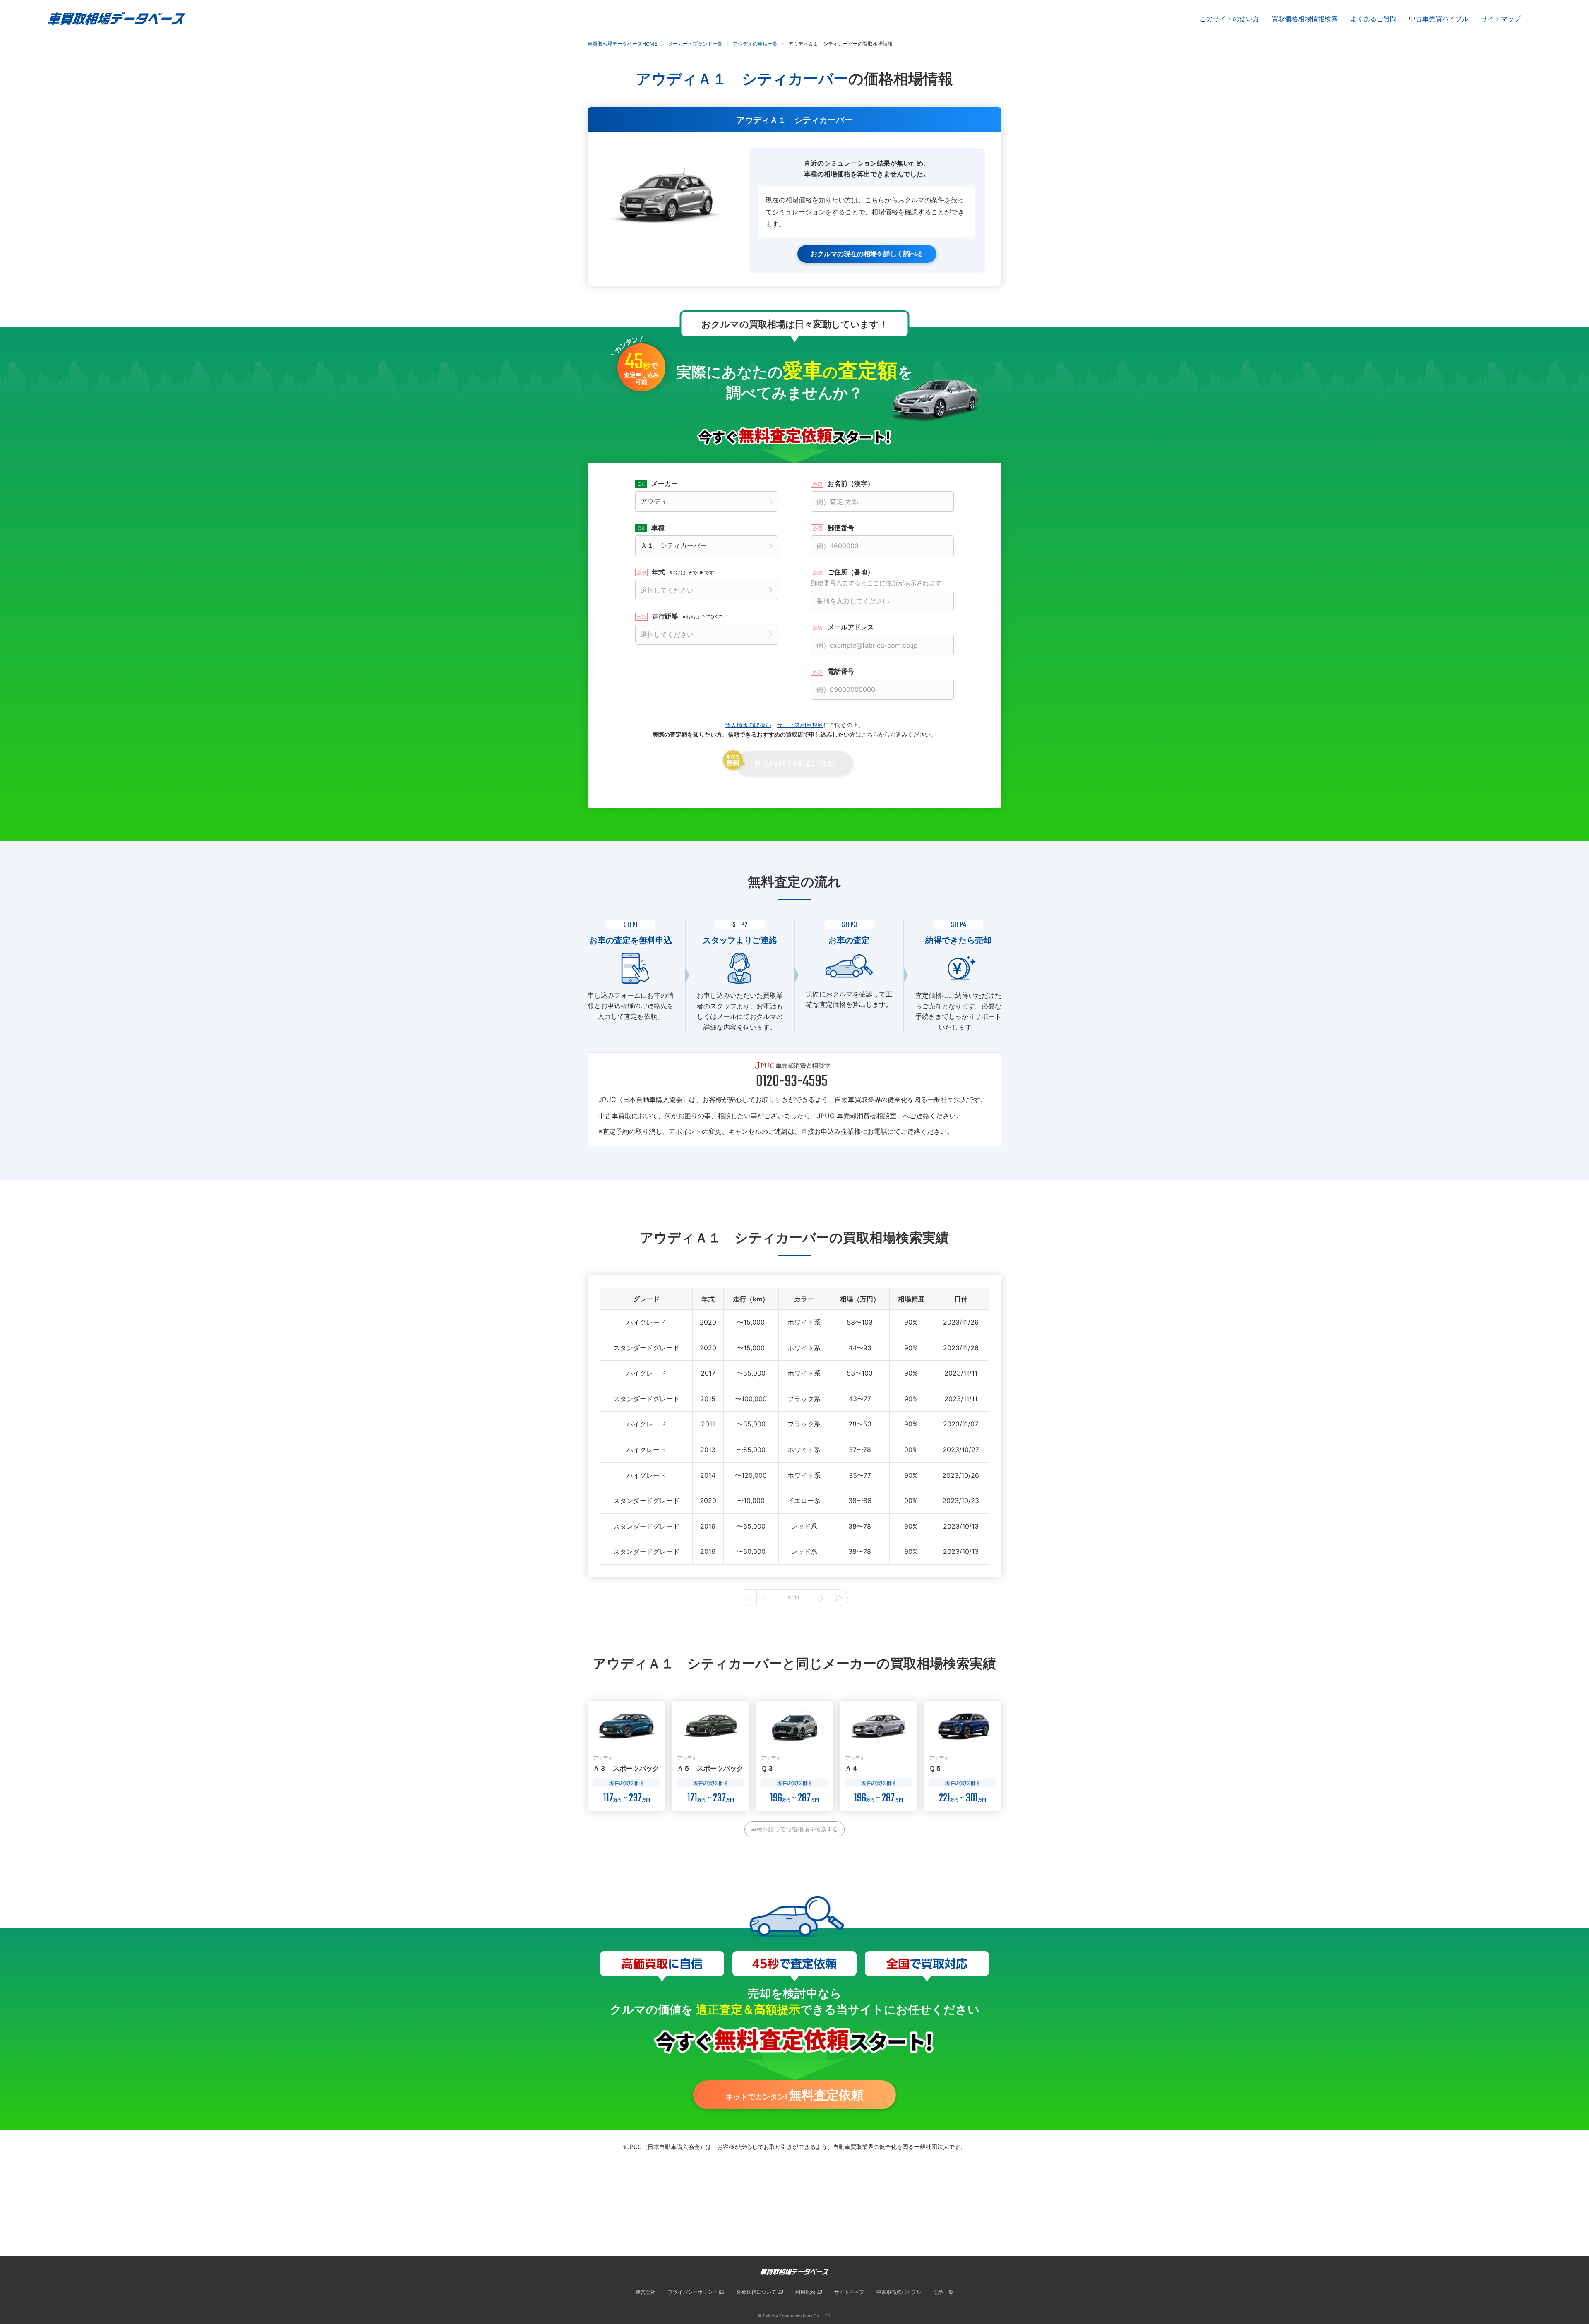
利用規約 (805, 2292)
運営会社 (646, 2292)
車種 (658, 528)
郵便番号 (841, 528)
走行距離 (690, 616)
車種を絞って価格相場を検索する (794, 1829)
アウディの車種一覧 (755, 44)
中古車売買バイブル (1439, 19)
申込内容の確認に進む (794, 763)
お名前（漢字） (851, 483)
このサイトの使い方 (1229, 19)
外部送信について (756, 2292)
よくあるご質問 (1373, 19)
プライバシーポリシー (693, 2292)
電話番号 (841, 671)
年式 (683, 572)
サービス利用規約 (800, 725)
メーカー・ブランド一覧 (695, 44)
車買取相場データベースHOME (622, 44)
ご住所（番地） (876, 577)
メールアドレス (851, 627)
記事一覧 (943, 2292)
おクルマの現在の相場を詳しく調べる (867, 254)
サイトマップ (1501, 19)
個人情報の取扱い (748, 725)
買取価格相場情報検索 (1305, 19)
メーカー (665, 483)
